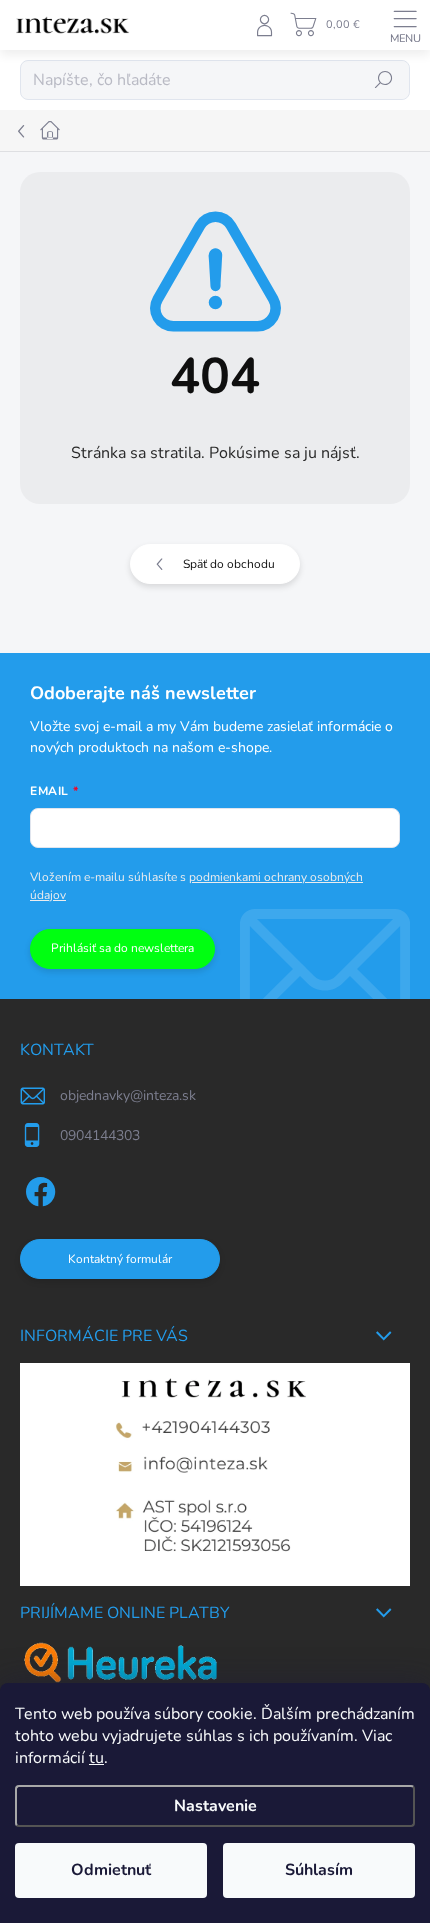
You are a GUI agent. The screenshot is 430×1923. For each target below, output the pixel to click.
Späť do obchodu (229, 564)
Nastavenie (215, 1806)
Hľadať (384, 80)
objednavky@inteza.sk (128, 1095)
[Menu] (405, 25)
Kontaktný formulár (120, 1259)
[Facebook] (37, 1187)
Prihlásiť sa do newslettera (122, 948)
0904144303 (100, 1135)
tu (96, 1758)
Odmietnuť (111, 1870)
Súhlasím (319, 1870)
